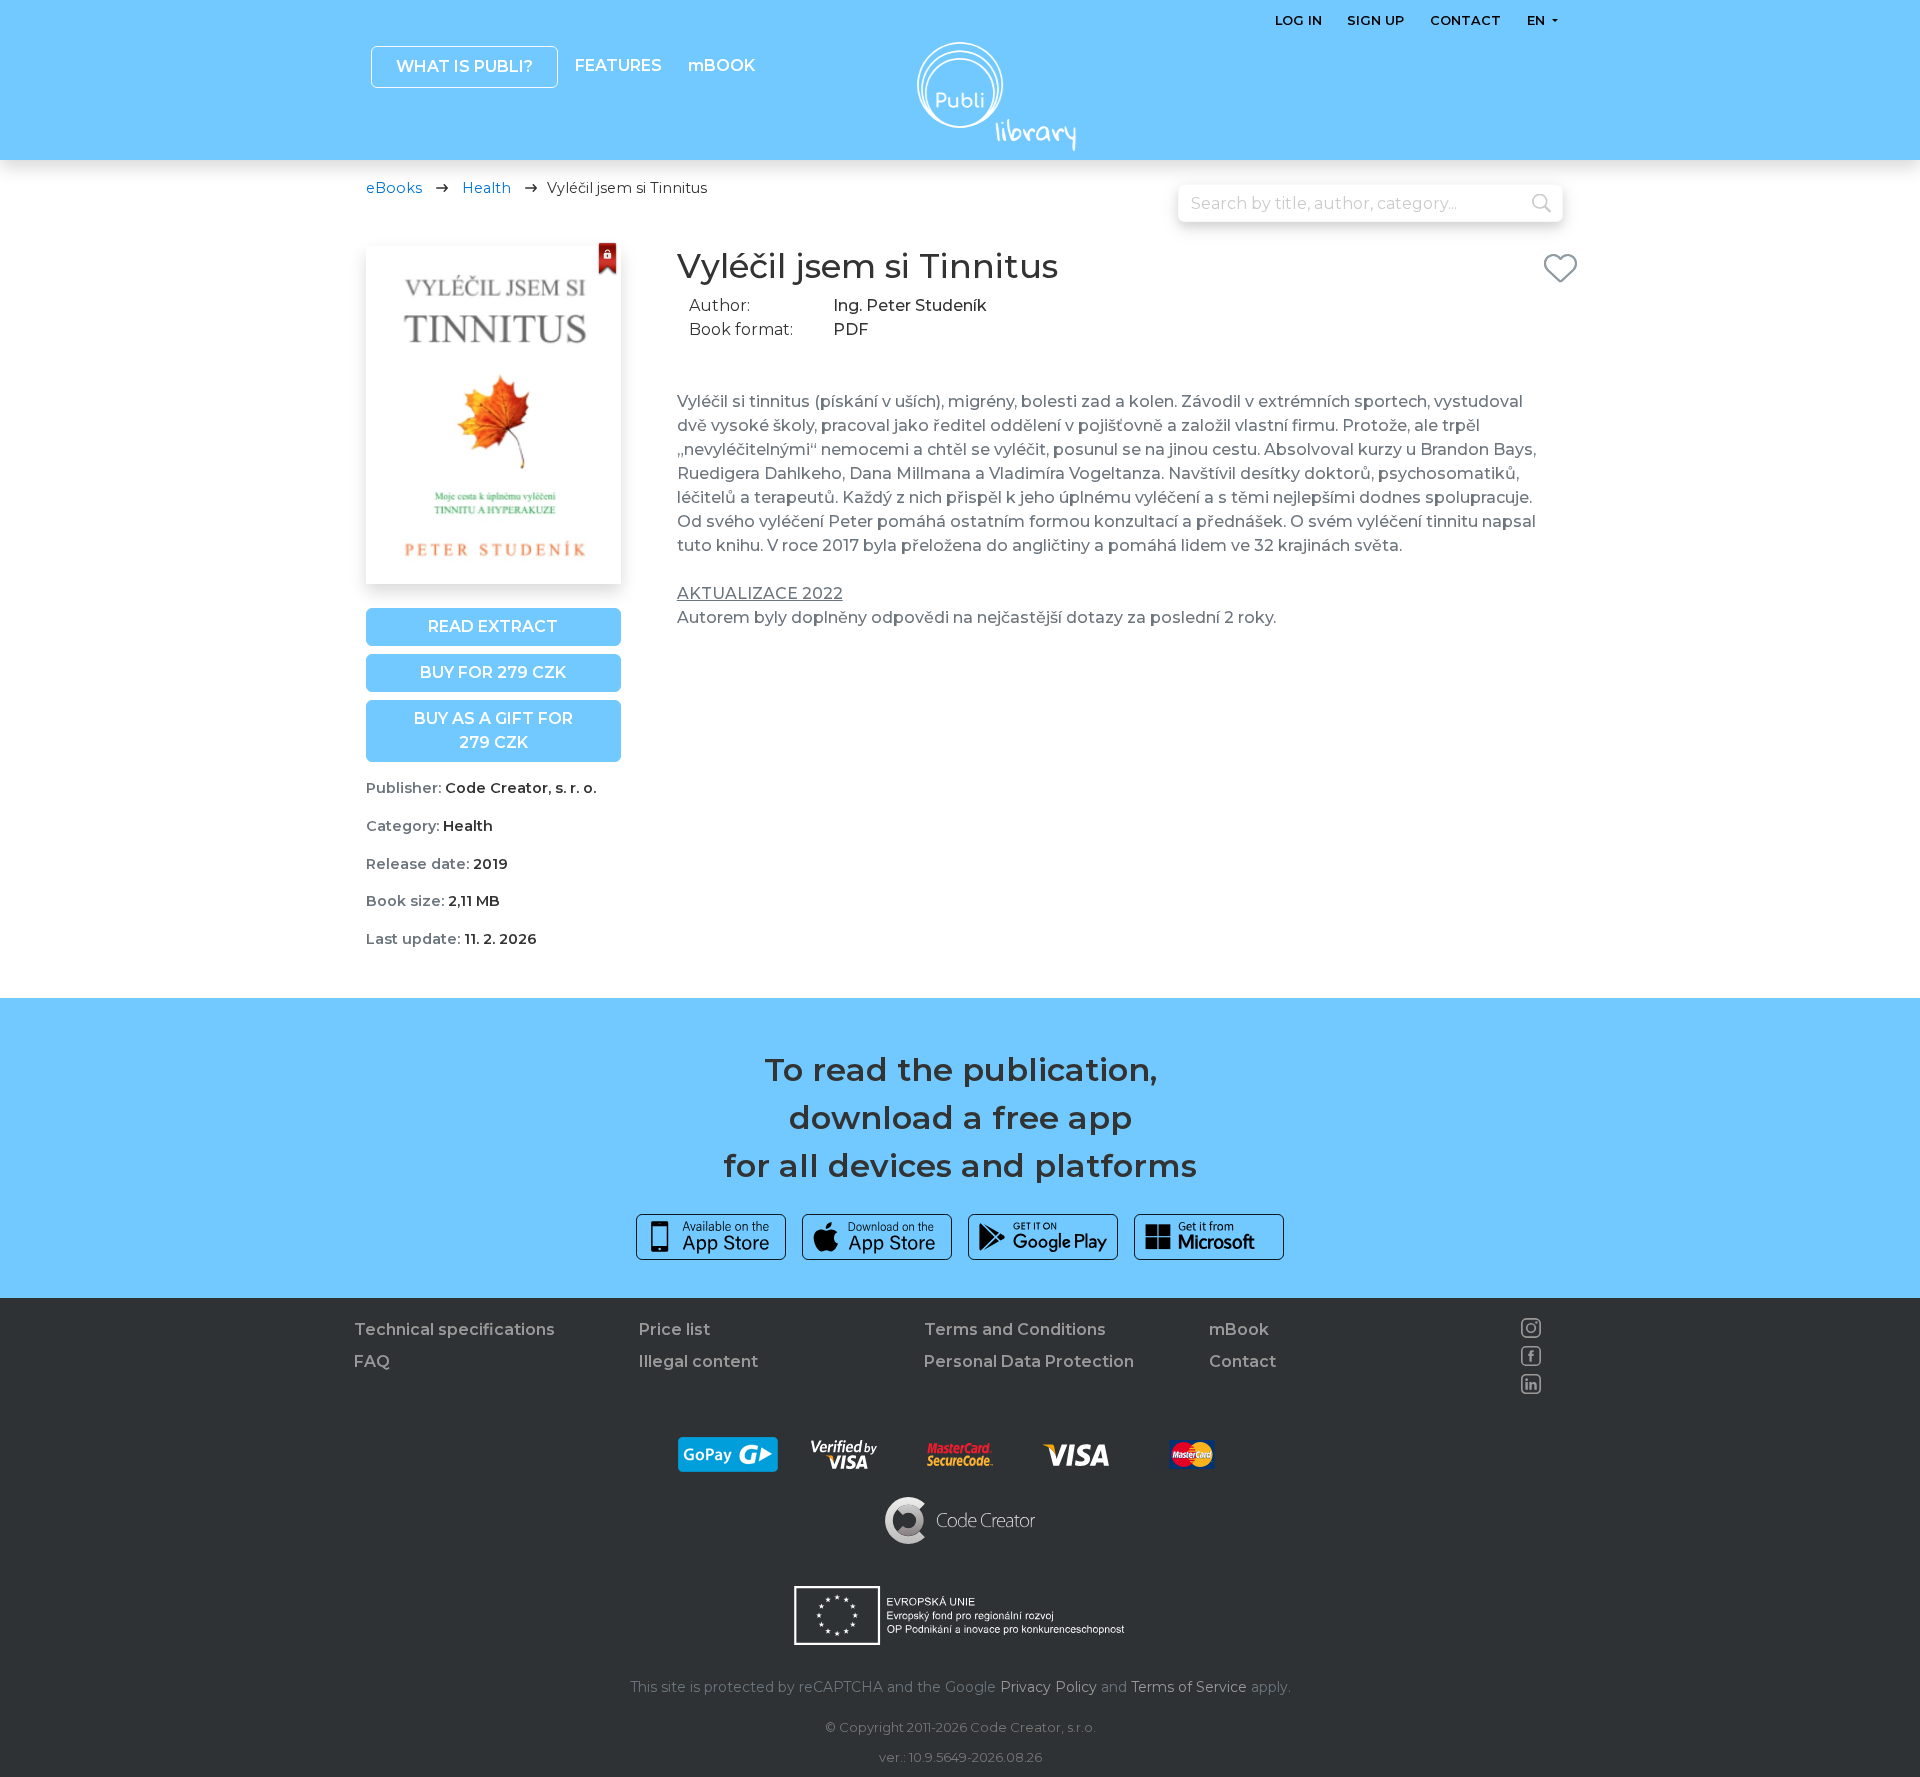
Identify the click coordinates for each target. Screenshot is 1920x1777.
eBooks (394, 188)
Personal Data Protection (1029, 1361)
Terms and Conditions (1015, 1329)
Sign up (1375, 20)
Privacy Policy (1048, 1687)
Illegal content (698, 1361)
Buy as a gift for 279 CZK (493, 730)
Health (486, 188)
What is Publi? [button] (463, 66)
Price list (674, 1329)
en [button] (1537, 20)
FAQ (372, 1361)
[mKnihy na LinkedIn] (1531, 1384)
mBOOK (720, 65)
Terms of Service (1189, 1687)
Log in (1298, 20)
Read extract (493, 626)
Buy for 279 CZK (493, 672)
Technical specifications (454, 1329)
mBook (1239, 1329)
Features (618, 65)
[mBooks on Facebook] (1531, 1356)
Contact (1465, 20)
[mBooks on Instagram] (1531, 1328)
